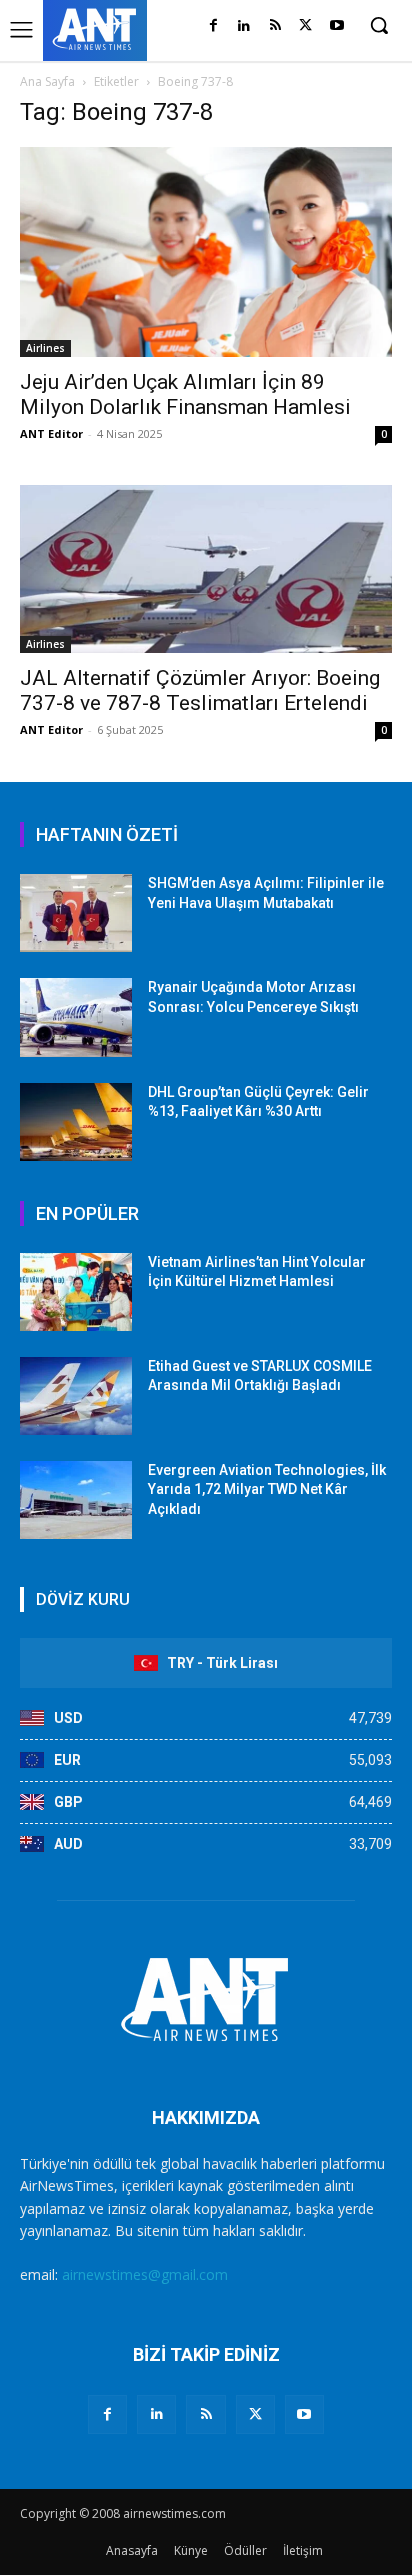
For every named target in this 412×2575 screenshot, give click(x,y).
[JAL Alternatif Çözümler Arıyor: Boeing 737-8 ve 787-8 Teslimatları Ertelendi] (206, 569)
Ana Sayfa (47, 81)
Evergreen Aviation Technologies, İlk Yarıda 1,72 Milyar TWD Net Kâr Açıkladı (267, 1489)
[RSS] (275, 26)
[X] (305, 26)
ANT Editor (51, 433)
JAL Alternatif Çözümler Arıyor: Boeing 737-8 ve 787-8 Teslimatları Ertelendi (200, 690)
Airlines (45, 348)
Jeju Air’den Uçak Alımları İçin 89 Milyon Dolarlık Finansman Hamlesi (185, 394)
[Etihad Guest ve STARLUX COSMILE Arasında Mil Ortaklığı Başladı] (76, 1396)
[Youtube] (336, 26)
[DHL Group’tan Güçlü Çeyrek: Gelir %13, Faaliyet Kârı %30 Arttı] (76, 1122)
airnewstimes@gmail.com (145, 2274)
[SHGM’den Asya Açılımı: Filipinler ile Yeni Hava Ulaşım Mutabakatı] (76, 913)
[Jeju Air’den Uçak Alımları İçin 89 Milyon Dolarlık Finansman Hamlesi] (206, 252)
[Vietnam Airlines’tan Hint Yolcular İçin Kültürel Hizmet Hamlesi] (76, 1292)
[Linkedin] (244, 26)
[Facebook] (213, 26)
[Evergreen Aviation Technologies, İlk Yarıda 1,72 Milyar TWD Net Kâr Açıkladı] (76, 1500)
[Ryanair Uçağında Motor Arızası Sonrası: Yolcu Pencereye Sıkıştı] (76, 1017)
